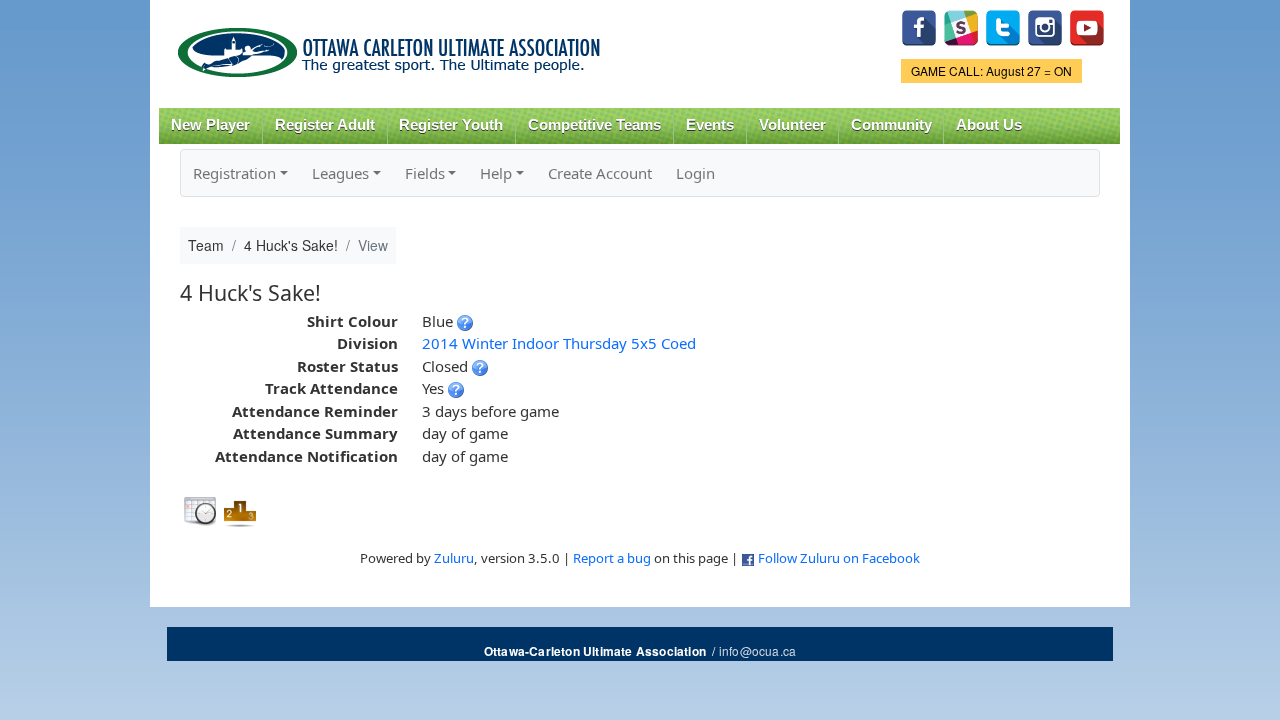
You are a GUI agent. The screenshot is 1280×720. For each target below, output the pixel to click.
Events (710, 125)
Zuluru (454, 558)
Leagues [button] (340, 173)
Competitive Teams (594, 125)
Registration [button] (234, 173)
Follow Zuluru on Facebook (839, 558)
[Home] (392, 45)
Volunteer (792, 125)
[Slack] (961, 25)
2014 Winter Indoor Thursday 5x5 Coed (559, 343)
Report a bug (612, 558)
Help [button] (496, 173)
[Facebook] (919, 25)
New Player (210, 125)
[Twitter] (1003, 25)
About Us (989, 125)
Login (695, 173)
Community (891, 125)
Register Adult (325, 125)
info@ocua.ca (757, 650)
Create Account (600, 173)
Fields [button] (425, 173)
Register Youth (451, 125)
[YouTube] (1087, 25)
